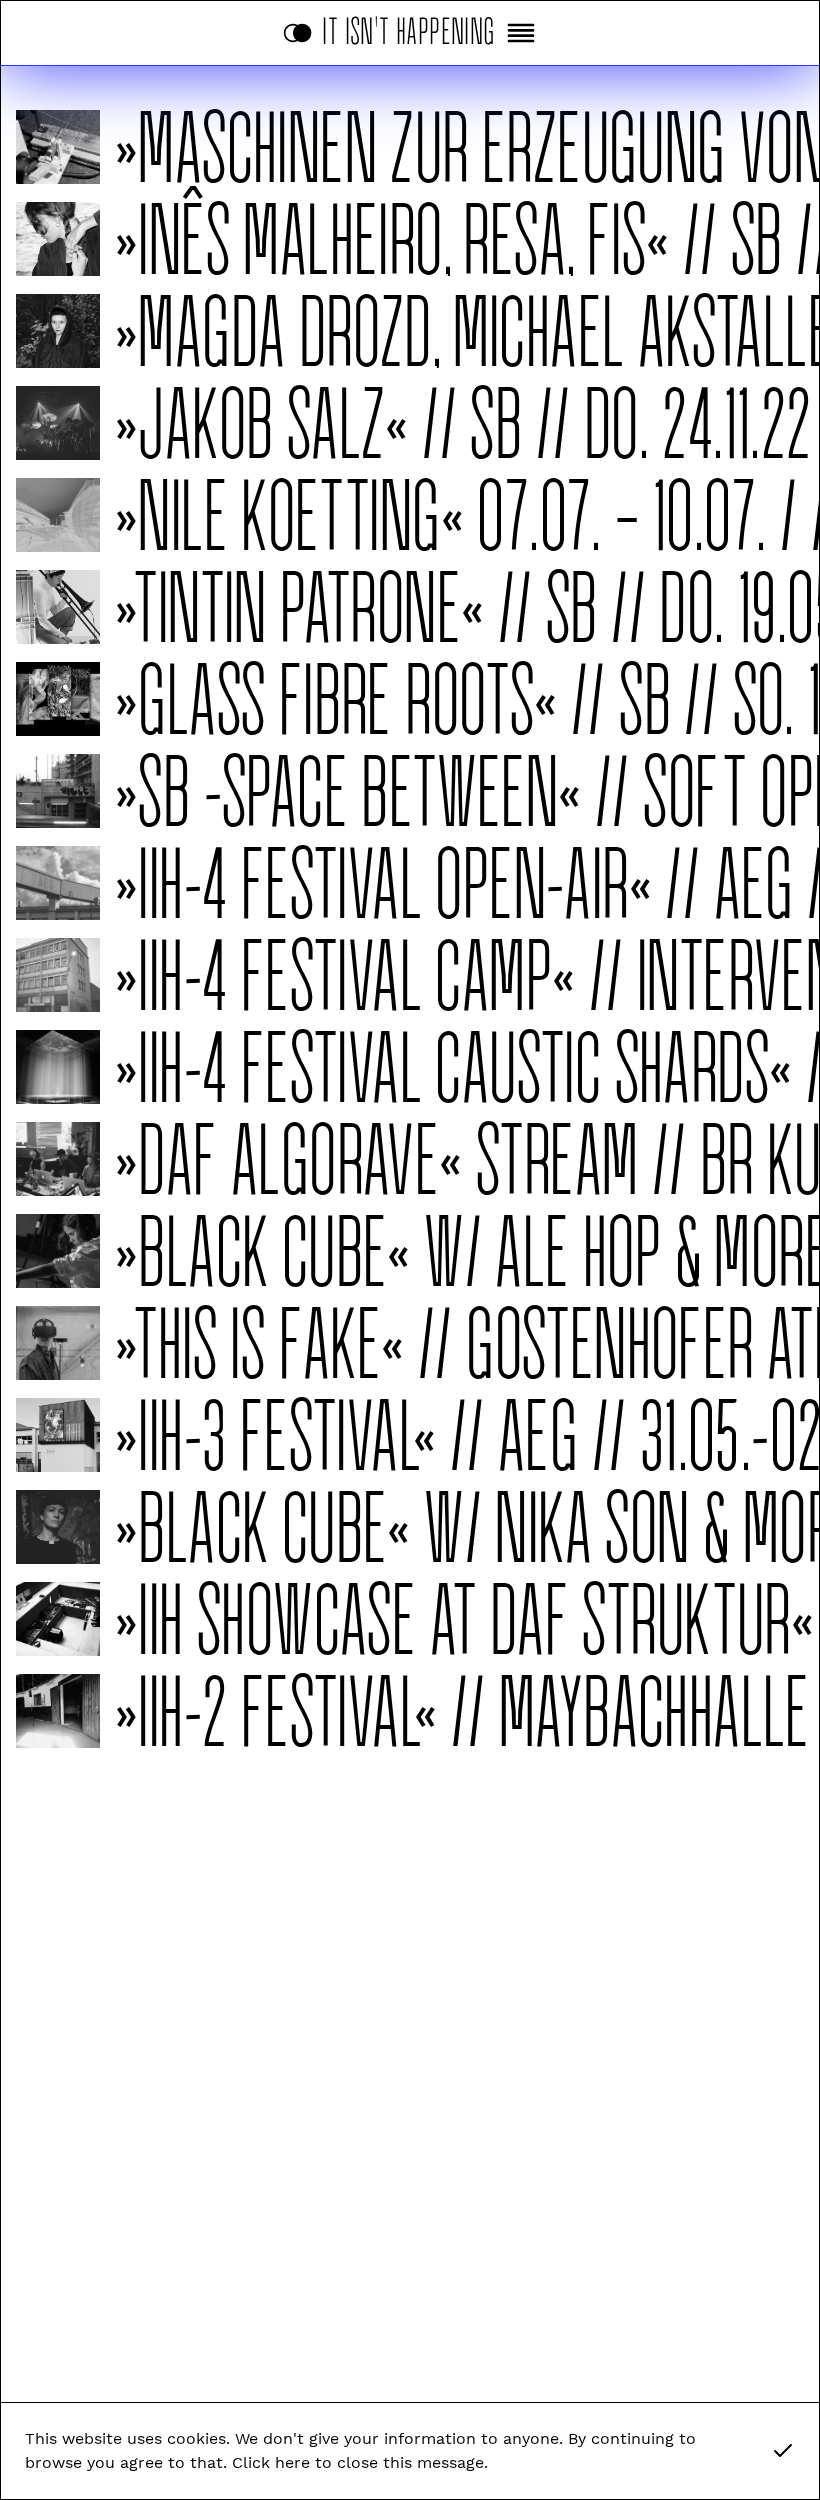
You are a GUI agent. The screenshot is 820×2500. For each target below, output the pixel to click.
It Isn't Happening (409, 27)
